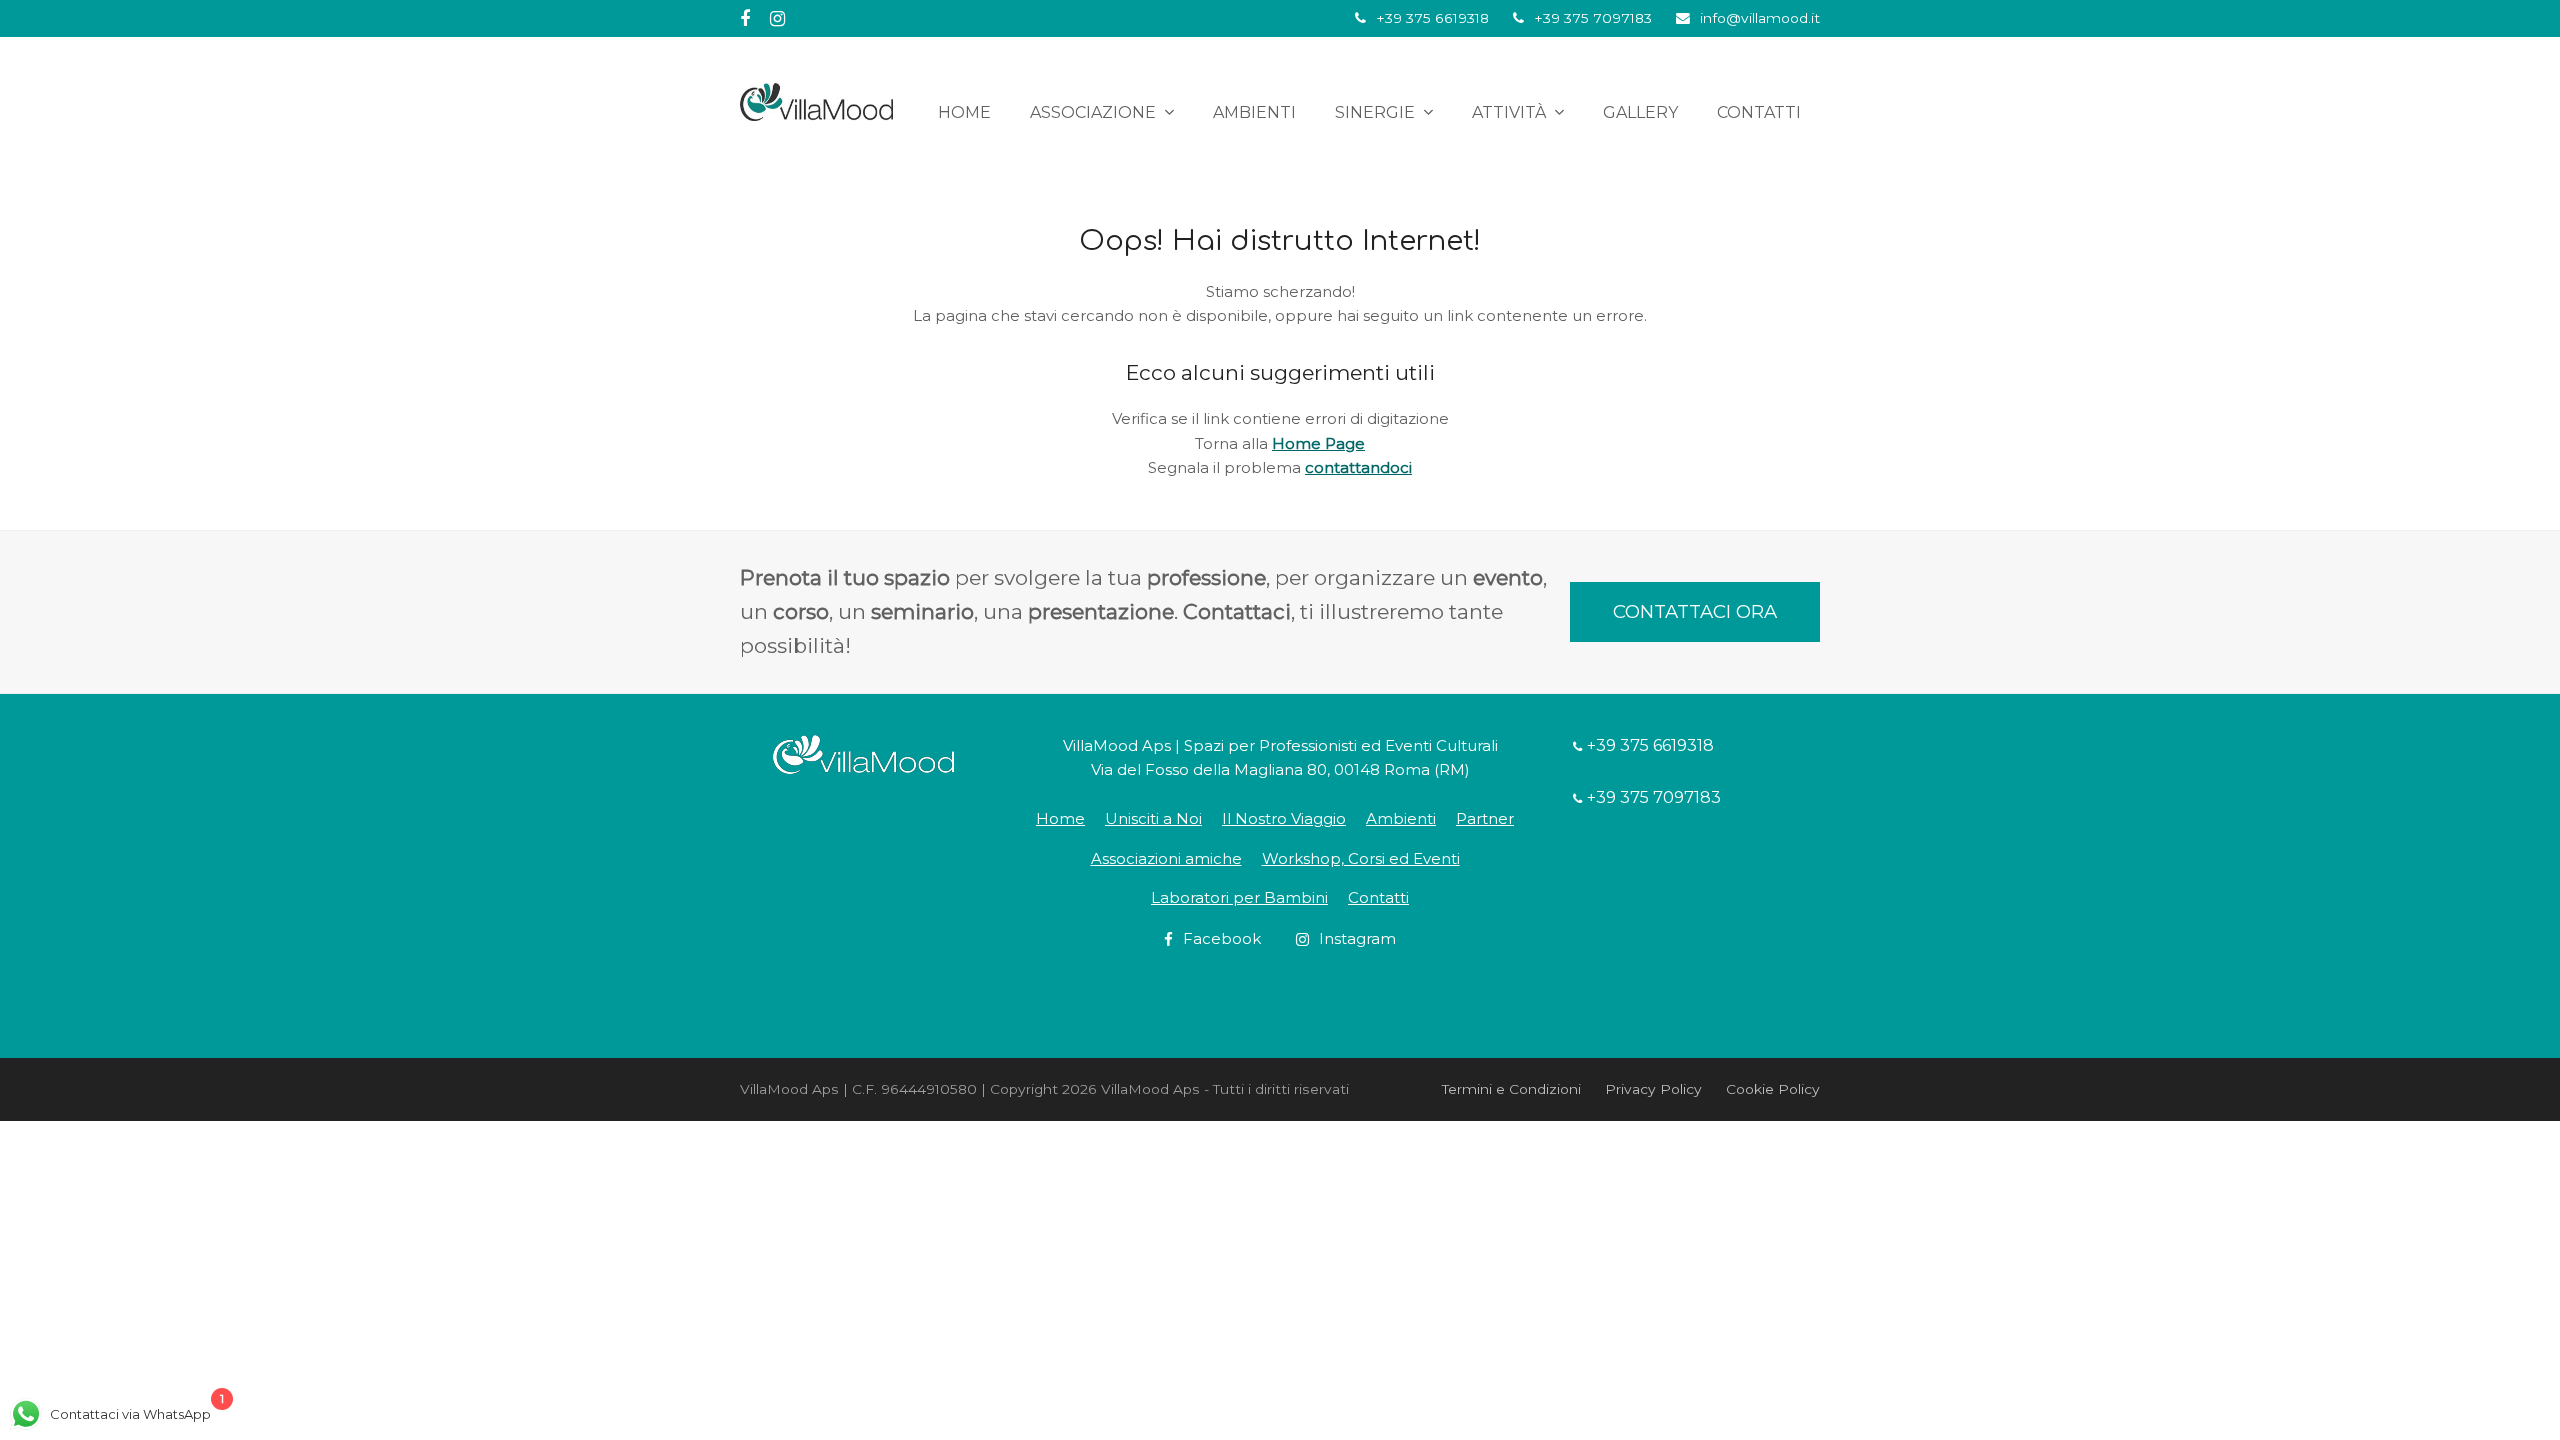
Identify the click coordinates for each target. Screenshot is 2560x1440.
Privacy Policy (1653, 1089)
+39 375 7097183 (1593, 18)
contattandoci (1358, 467)
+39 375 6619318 (1432, 18)
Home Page (1318, 443)
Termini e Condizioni (1511, 1089)
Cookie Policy (1773, 1089)
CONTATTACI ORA (1695, 611)
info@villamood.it (1760, 18)
